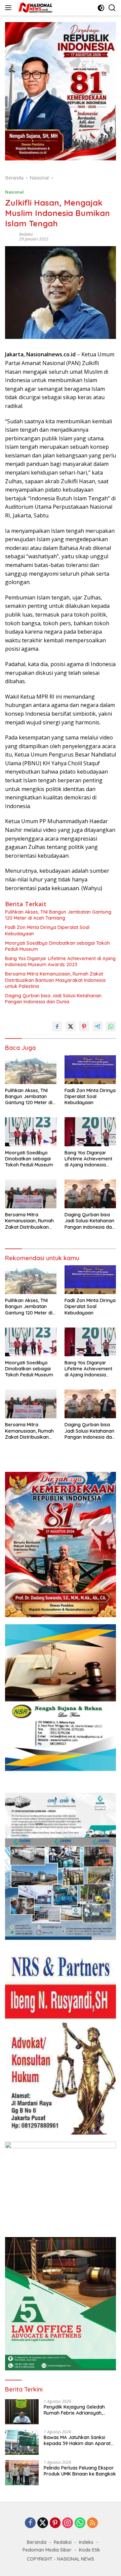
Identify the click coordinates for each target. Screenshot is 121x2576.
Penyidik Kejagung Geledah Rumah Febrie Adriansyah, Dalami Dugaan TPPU (74, 2410)
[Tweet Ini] (71, 1026)
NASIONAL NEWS (76, 2559)
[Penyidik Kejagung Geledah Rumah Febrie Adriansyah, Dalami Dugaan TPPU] (22, 2412)
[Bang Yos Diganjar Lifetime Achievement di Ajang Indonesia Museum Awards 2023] (90, 1132)
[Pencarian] (112, 8)
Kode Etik (90, 2550)
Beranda (37, 2542)
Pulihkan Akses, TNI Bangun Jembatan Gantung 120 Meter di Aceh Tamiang (58, 915)
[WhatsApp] (80, 2523)
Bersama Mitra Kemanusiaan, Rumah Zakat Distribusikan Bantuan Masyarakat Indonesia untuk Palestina (55, 980)
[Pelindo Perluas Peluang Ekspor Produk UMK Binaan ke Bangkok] (22, 2473)
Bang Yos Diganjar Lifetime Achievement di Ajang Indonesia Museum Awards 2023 (60, 961)
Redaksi (26, 234)
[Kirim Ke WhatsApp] (111, 1026)
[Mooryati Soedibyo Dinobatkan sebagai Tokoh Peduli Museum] (31, 1132)
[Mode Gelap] (101, 8)
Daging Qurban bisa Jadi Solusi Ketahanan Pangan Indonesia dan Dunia (53, 999)
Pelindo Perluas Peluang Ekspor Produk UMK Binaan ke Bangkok (80, 2471)
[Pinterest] (55, 2523)
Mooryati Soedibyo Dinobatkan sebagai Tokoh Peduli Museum (57, 946)
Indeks (86, 2542)
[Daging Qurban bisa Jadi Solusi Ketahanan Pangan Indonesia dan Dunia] (90, 1194)
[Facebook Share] (57, 1026)
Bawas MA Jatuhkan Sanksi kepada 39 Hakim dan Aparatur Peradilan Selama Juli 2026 (79, 2440)
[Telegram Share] (97, 1026)
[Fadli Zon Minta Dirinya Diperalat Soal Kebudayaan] (90, 1070)
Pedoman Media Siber (47, 2550)
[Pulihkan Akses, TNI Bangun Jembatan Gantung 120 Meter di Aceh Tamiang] (31, 1070)
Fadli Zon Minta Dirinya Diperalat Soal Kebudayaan (47, 930)
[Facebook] (30, 2523)
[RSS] (92, 2523)
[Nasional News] (34, 8)
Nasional (14, 192)
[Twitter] (43, 2523)
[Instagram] (68, 2523)
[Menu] (10, 8)
